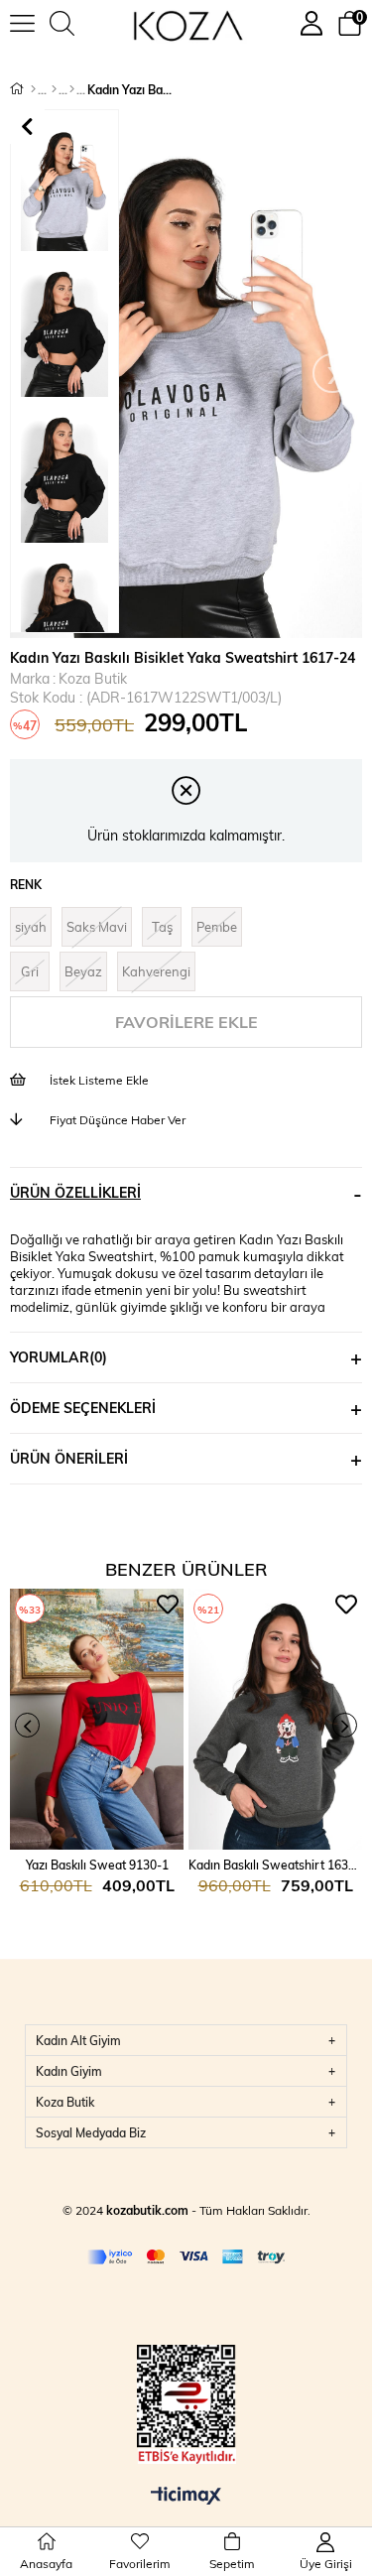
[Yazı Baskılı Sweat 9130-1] (97, 1719)
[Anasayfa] (33, 89)
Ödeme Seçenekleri (83, 1408)
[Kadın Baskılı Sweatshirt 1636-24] (275, 1719)
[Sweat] (72, 89)
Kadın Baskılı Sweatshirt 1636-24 (275, 1865)
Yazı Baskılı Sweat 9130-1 (97, 1865)
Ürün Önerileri (69, 1458)
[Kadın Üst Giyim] (54, 89)
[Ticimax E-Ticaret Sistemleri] (186, 2497)
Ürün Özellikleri (75, 1192)
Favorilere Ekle (168, 1605)
